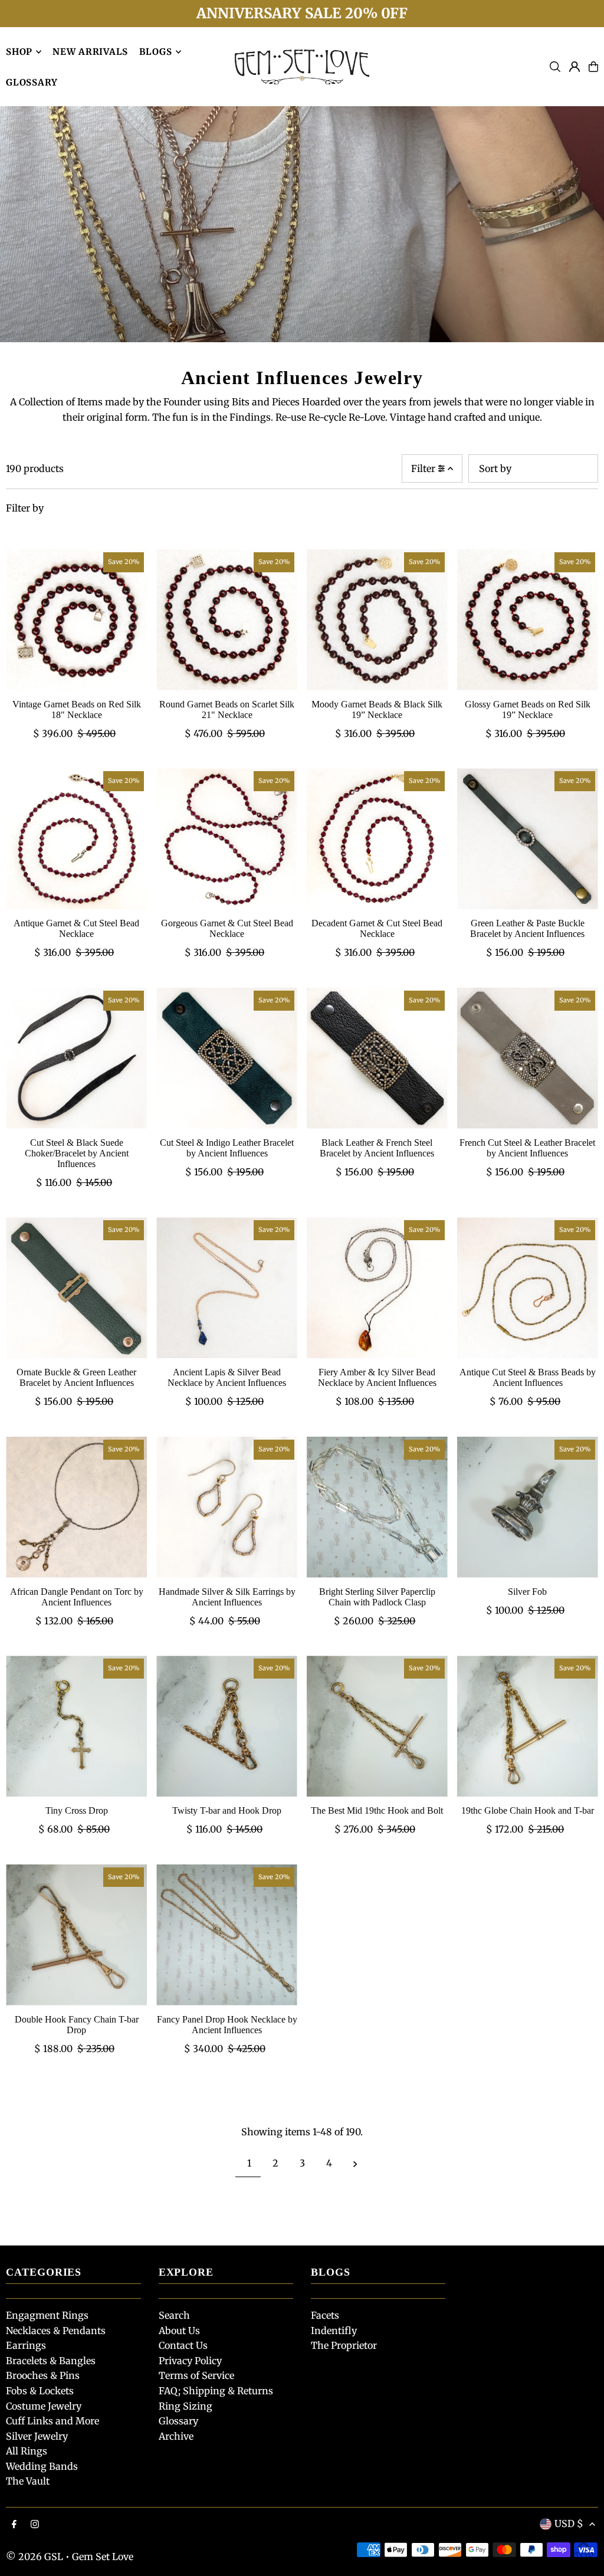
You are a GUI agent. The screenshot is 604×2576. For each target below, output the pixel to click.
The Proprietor (344, 2345)
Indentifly (334, 2331)
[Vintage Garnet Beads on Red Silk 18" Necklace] (76, 620)
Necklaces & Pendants (56, 2331)
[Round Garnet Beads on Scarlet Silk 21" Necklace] (227, 620)
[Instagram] (35, 2525)
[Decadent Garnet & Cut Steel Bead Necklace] (377, 839)
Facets (325, 2315)
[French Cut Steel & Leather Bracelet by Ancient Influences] (528, 1058)
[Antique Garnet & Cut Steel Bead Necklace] (76, 839)
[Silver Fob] (528, 1507)
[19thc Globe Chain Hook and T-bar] (528, 1726)
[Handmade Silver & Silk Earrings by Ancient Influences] (227, 1507)
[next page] (355, 2163)
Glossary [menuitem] (32, 82)
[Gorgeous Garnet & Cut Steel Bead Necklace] (227, 839)
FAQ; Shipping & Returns (216, 2391)
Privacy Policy (190, 2361)
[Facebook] (14, 2525)
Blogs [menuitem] (156, 52)
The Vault (28, 2481)
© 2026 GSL (35, 2557)
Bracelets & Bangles (51, 2361)
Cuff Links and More (52, 2421)
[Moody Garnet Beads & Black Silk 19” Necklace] (377, 620)
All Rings (27, 2451)
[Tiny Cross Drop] (76, 1726)
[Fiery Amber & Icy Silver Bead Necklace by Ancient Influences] (377, 1288)
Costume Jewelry (44, 2406)
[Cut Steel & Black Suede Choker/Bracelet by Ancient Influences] (76, 1058)
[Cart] (593, 67)
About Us (179, 2331)
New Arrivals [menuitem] (90, 52)
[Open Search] (555, 67)
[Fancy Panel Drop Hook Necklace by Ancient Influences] (227, 1935)
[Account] (575, 67)
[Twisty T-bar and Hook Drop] (227, 1726)
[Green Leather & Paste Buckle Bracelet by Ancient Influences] (528, 839)
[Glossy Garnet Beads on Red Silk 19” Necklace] (528, 620)
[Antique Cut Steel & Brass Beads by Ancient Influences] (528, 1288)
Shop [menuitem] (19, 52)
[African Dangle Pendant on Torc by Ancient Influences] (76, 1507)
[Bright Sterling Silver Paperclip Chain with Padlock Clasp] (377, 1507)
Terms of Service (196, 2375)
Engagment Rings (47, 2315)
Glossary (178, 2421)
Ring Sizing (186, 2406)
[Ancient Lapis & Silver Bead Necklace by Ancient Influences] (227, 1288)
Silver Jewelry (37, 2436)
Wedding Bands (42, 2466)
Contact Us (183, 2345)
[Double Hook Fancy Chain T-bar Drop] (76, 1935)
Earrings (26, 2345)
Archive (176, 2436)
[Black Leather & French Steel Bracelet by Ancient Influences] (377, 1058)
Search (174, 2315)
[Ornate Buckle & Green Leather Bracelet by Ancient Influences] (76, 1288)
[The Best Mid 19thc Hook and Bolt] (377, 1726)
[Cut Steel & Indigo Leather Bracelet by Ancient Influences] (227, 1058)
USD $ (569, 2523)
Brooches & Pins (43, 2375)
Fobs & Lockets (40, 2391)
